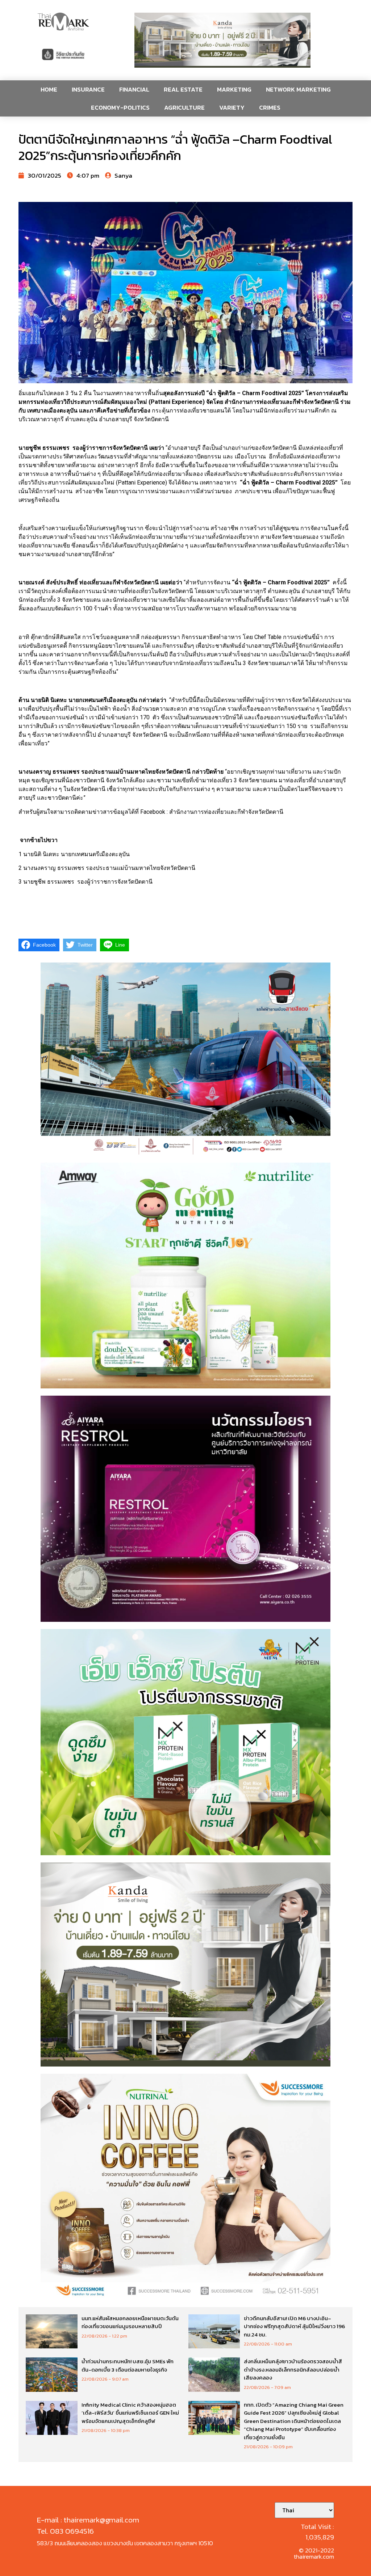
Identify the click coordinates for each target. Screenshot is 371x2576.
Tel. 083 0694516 (65, 2531)
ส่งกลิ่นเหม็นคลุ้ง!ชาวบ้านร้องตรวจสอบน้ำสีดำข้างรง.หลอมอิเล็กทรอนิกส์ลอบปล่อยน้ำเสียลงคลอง (293, 2369)
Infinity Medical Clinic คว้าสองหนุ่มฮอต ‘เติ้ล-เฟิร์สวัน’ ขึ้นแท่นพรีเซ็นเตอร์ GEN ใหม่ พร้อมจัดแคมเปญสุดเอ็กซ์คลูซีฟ (130, 2413)
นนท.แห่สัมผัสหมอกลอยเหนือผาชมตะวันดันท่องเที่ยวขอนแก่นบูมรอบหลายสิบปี (130, 2322)
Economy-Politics (120, 107)
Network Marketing (298, 89)
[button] (222, 40)
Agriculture (184, 107)
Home (49, 89)
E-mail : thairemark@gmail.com (88, 2520)
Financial (134, 89)
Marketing (234, 89)
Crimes (270, 107)
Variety (232, 107)
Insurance (88, 89)
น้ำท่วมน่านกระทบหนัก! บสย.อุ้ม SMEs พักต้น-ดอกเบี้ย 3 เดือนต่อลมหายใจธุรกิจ (128, 2365)
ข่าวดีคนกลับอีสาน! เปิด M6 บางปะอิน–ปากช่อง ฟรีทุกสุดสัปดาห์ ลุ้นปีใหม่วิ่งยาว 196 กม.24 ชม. (294, 2326)
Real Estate (183, 89)
